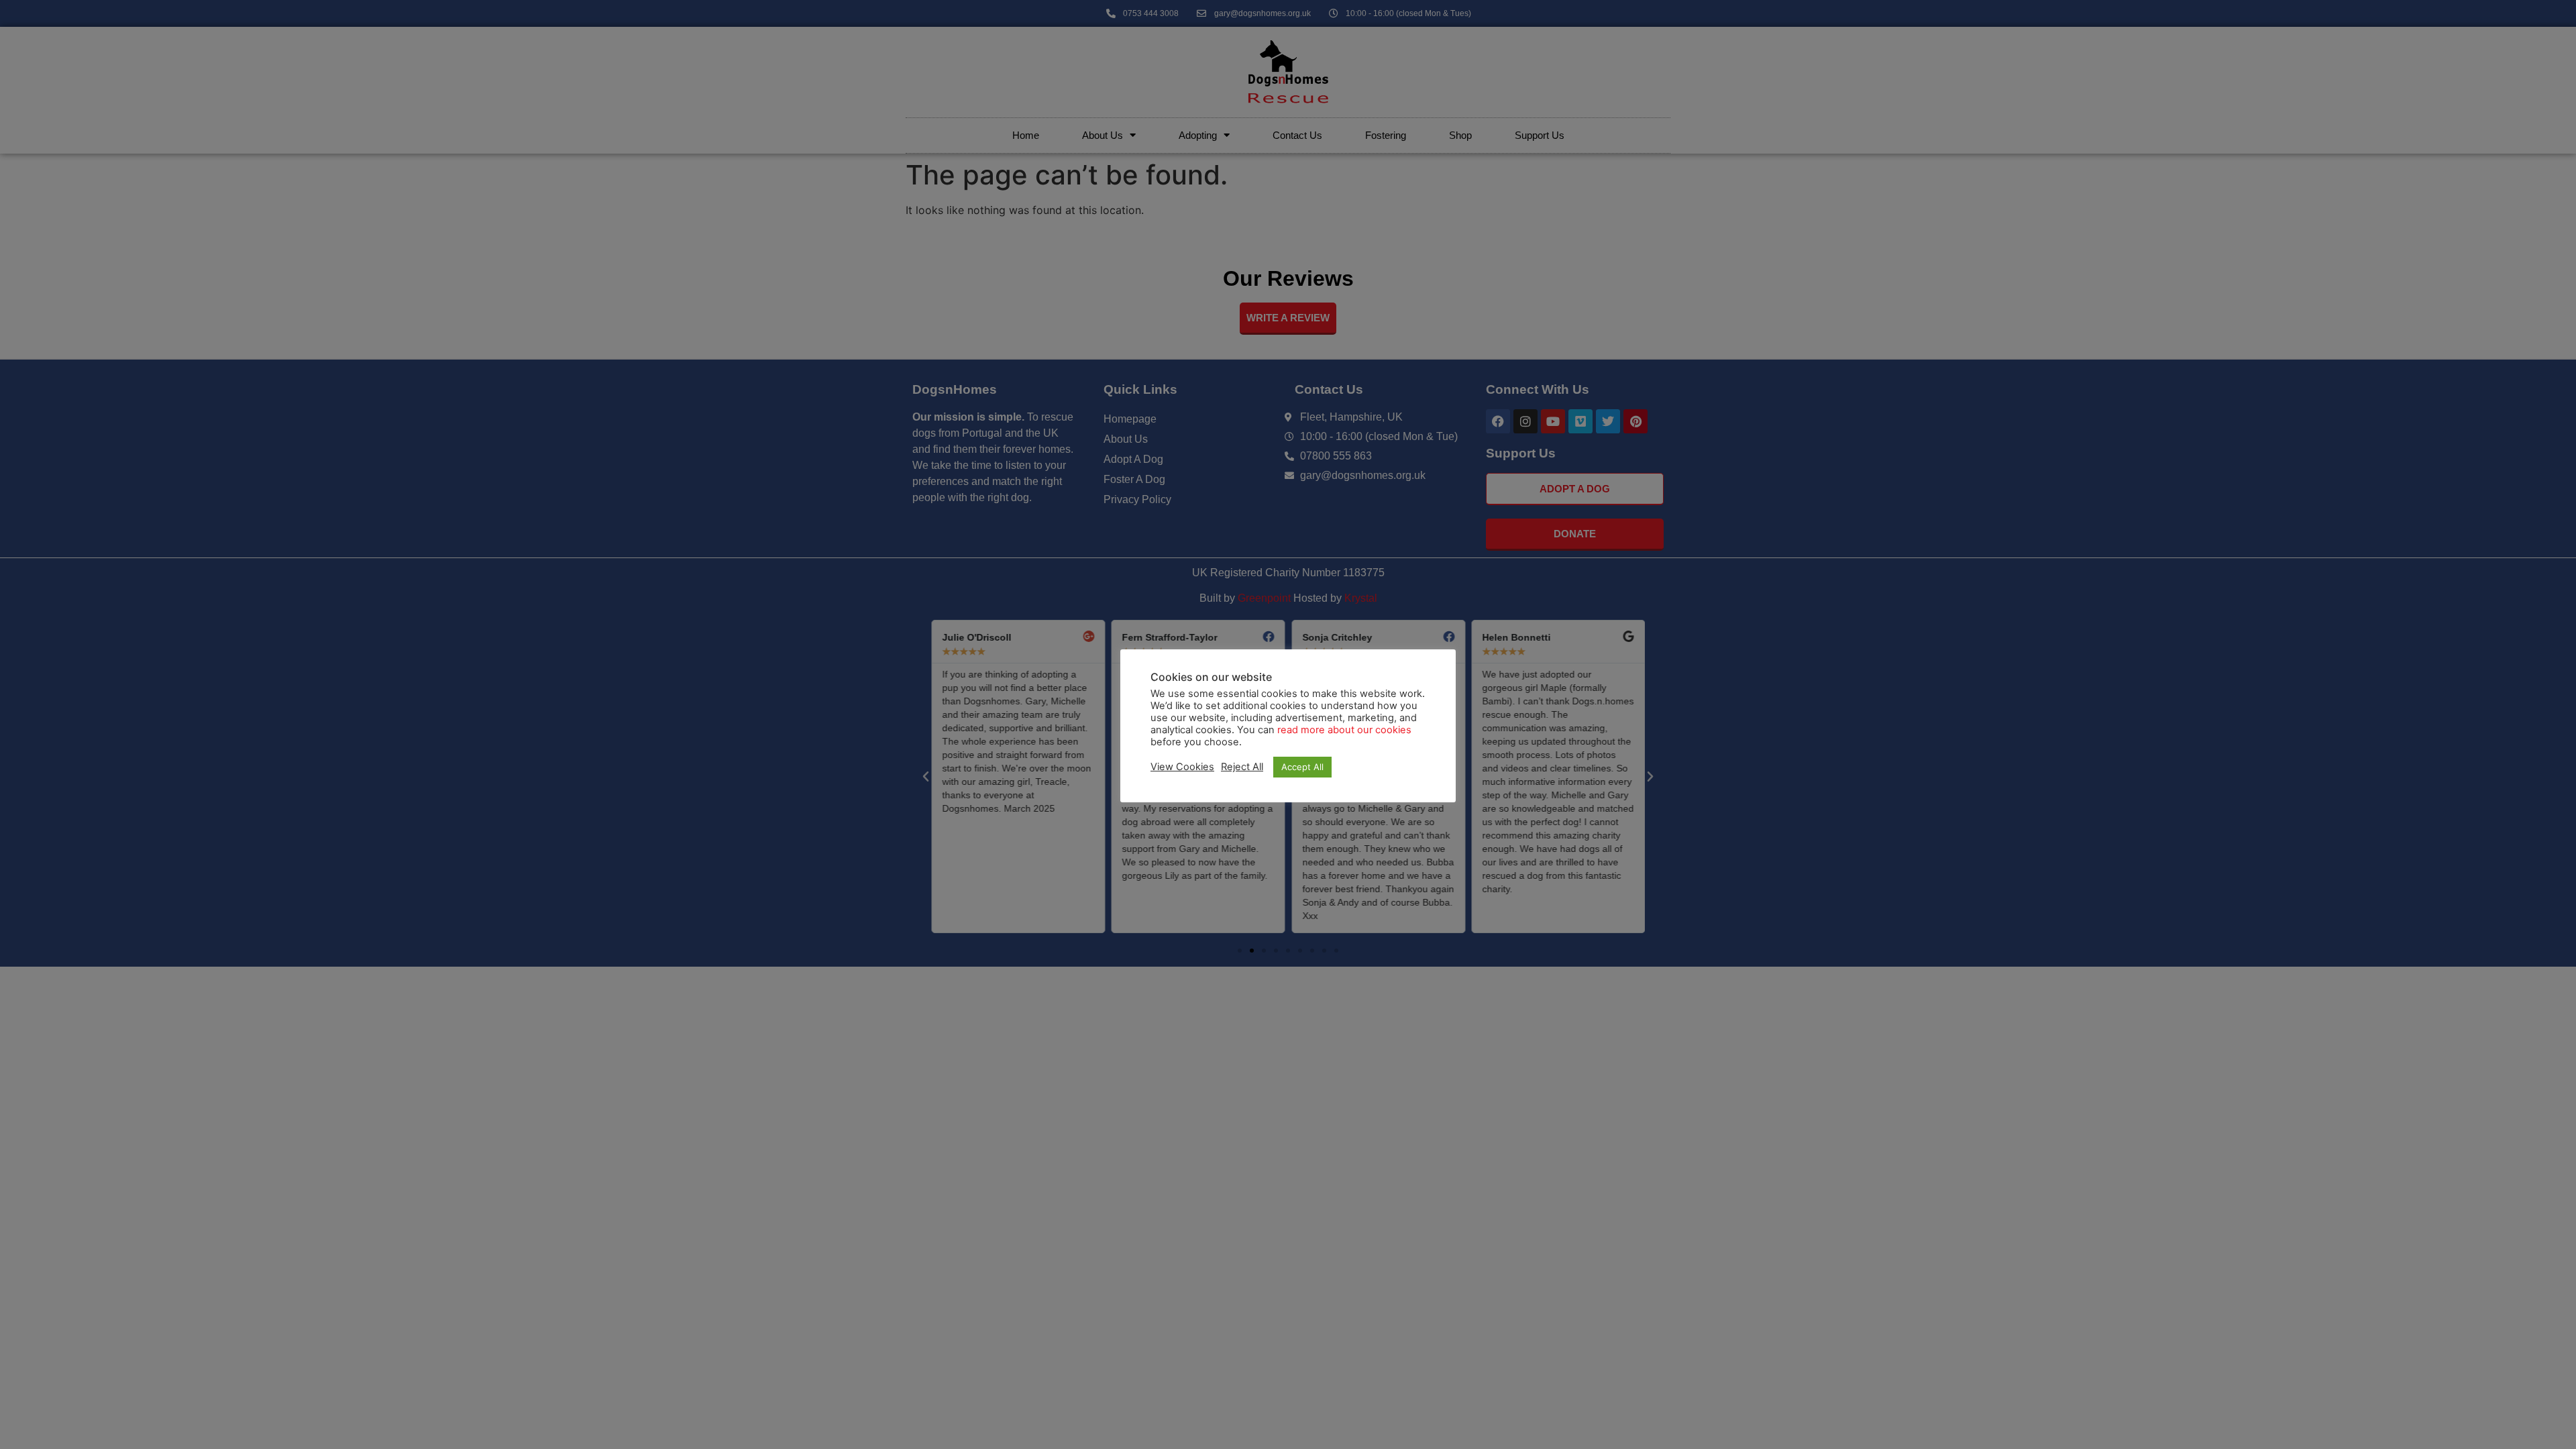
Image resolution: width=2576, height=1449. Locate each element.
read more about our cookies (1344, 730)
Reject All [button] (1242, 767)
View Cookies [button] (1182, 767)
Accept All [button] (1302, 767)
